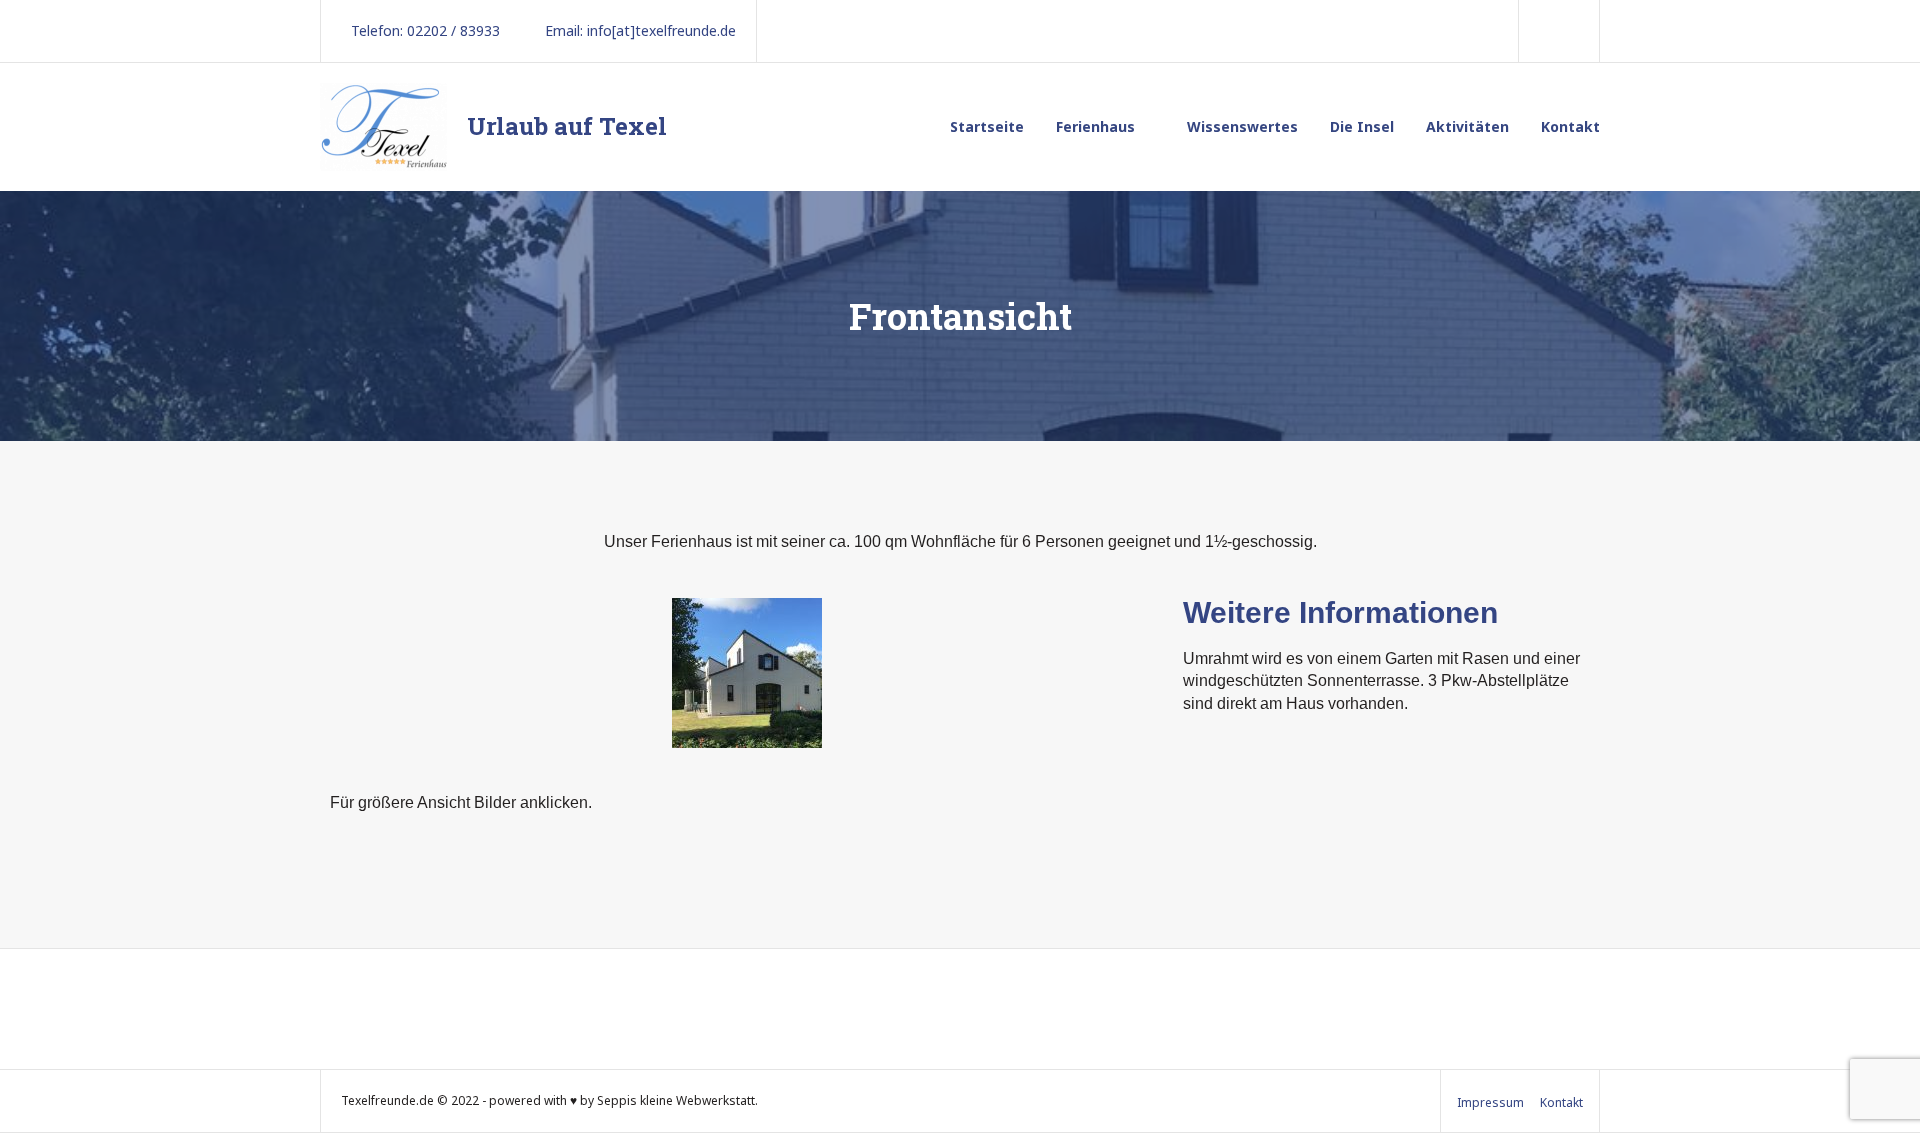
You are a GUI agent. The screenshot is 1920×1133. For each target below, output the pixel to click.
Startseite (987, 126)
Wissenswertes (1242, 126)
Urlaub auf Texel (567, 126)
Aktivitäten (1467, 126)
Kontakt (1570, 126)
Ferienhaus (1095, 126)
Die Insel (1362, 126)
